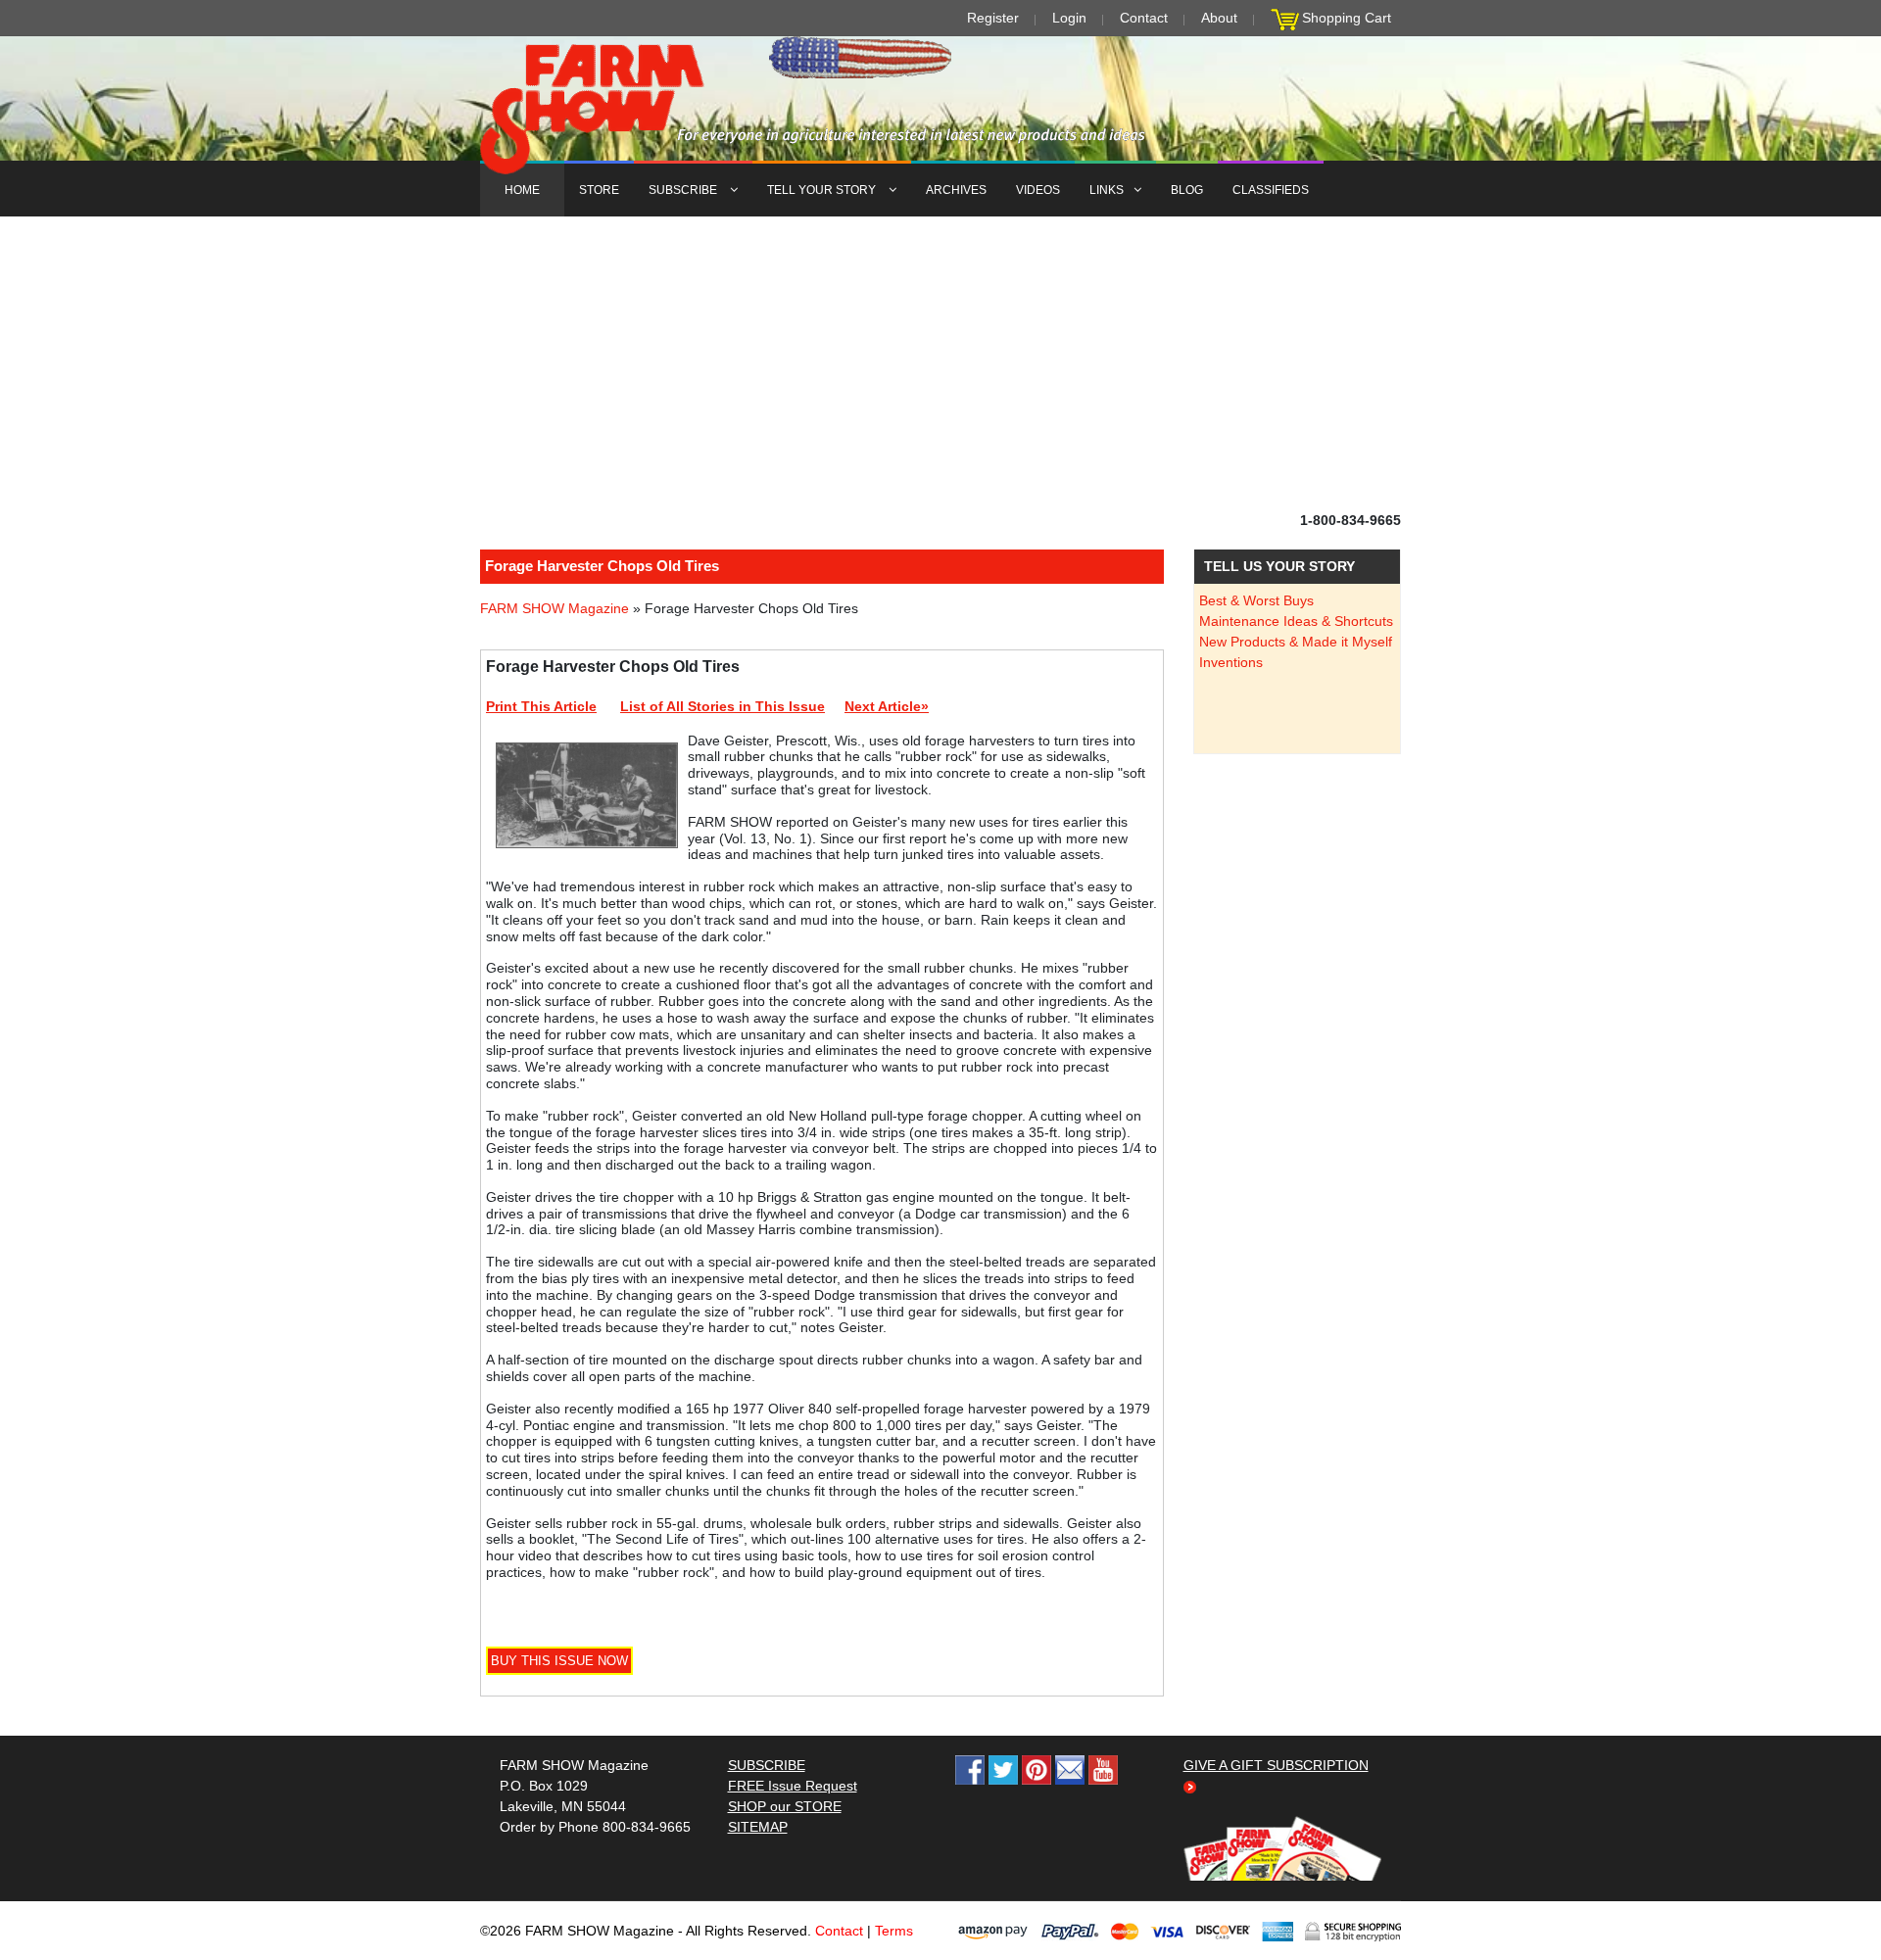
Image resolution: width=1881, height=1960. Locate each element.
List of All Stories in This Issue (723, 706)
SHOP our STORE (785, 1806)
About (1219, 18)
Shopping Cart (1347, 18)
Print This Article (541, 706)
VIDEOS (1038, 190)
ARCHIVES (956, 190)
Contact (1144, 18)
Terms (894, 1931)
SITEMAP (758, 1827)
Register (993, 18)
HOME (522, 190)
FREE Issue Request (793, 1786)
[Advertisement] (940, 363)
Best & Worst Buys (1256, 600)
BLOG (1187, 190)
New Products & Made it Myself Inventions (1296, 652)
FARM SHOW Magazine (555, 608)
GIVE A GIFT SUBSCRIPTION (1276, 1765)
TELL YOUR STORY (823, 190)
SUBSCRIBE (684, 190)
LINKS (1107, 190)
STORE (599, 190)
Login (1069, 18)
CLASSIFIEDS (1271, 190)
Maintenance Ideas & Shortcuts (1296, 621)
